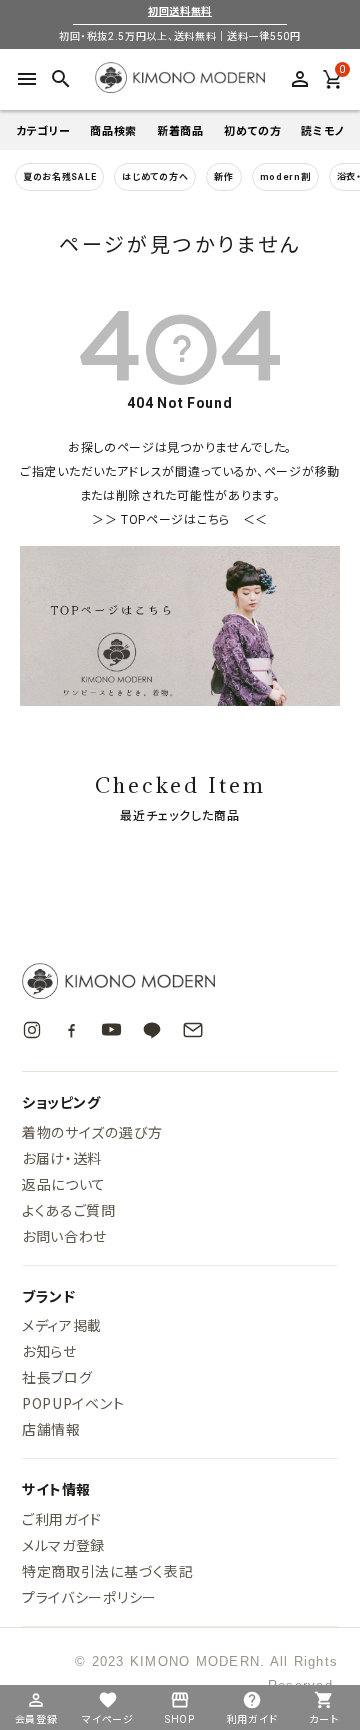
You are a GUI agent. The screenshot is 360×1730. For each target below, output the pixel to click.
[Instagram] (32, 1030)
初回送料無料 (180, 11)
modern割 (285, 177)
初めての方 (253, 130)
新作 (223, 177)
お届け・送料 (62, 1158)
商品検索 (113, 130)
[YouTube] (111, 1029)
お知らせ (49, 1351)
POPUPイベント (73, 1403)
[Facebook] (71, 1029)
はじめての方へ (155, 177)
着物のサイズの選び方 (92, 1132)
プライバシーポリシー (89, 1597)
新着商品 (180, 130)
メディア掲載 (62, 1325)
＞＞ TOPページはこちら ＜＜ (180, 520)
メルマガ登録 (63, 1545)
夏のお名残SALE (59, 177)
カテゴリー (43, 130)
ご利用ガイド (62, 1519)
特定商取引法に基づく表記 (107, 1571)
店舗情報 (51, 1429)
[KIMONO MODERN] (180, 981)
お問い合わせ (64, 1236)
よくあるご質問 (69, 1210)
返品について (64, 1184)
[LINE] (152, 1030)
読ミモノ (322, 130)
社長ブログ (57, 1377)
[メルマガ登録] (193, 1030)
